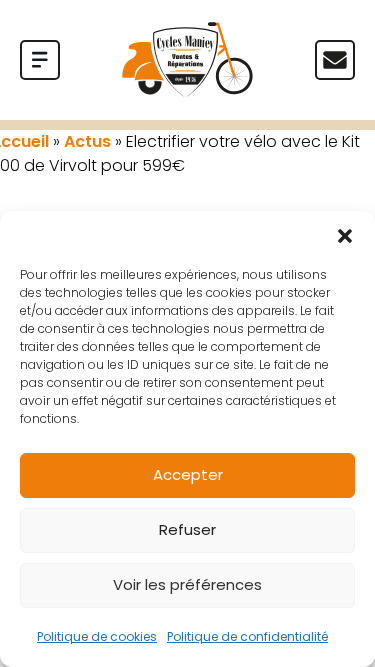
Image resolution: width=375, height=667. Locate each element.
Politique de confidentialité (247, 636)
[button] (345, 236)
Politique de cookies (97, 636)
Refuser (187, 529)
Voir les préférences (187, 584)
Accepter (188, 474)
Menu (335, 60)
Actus (87, 141)
